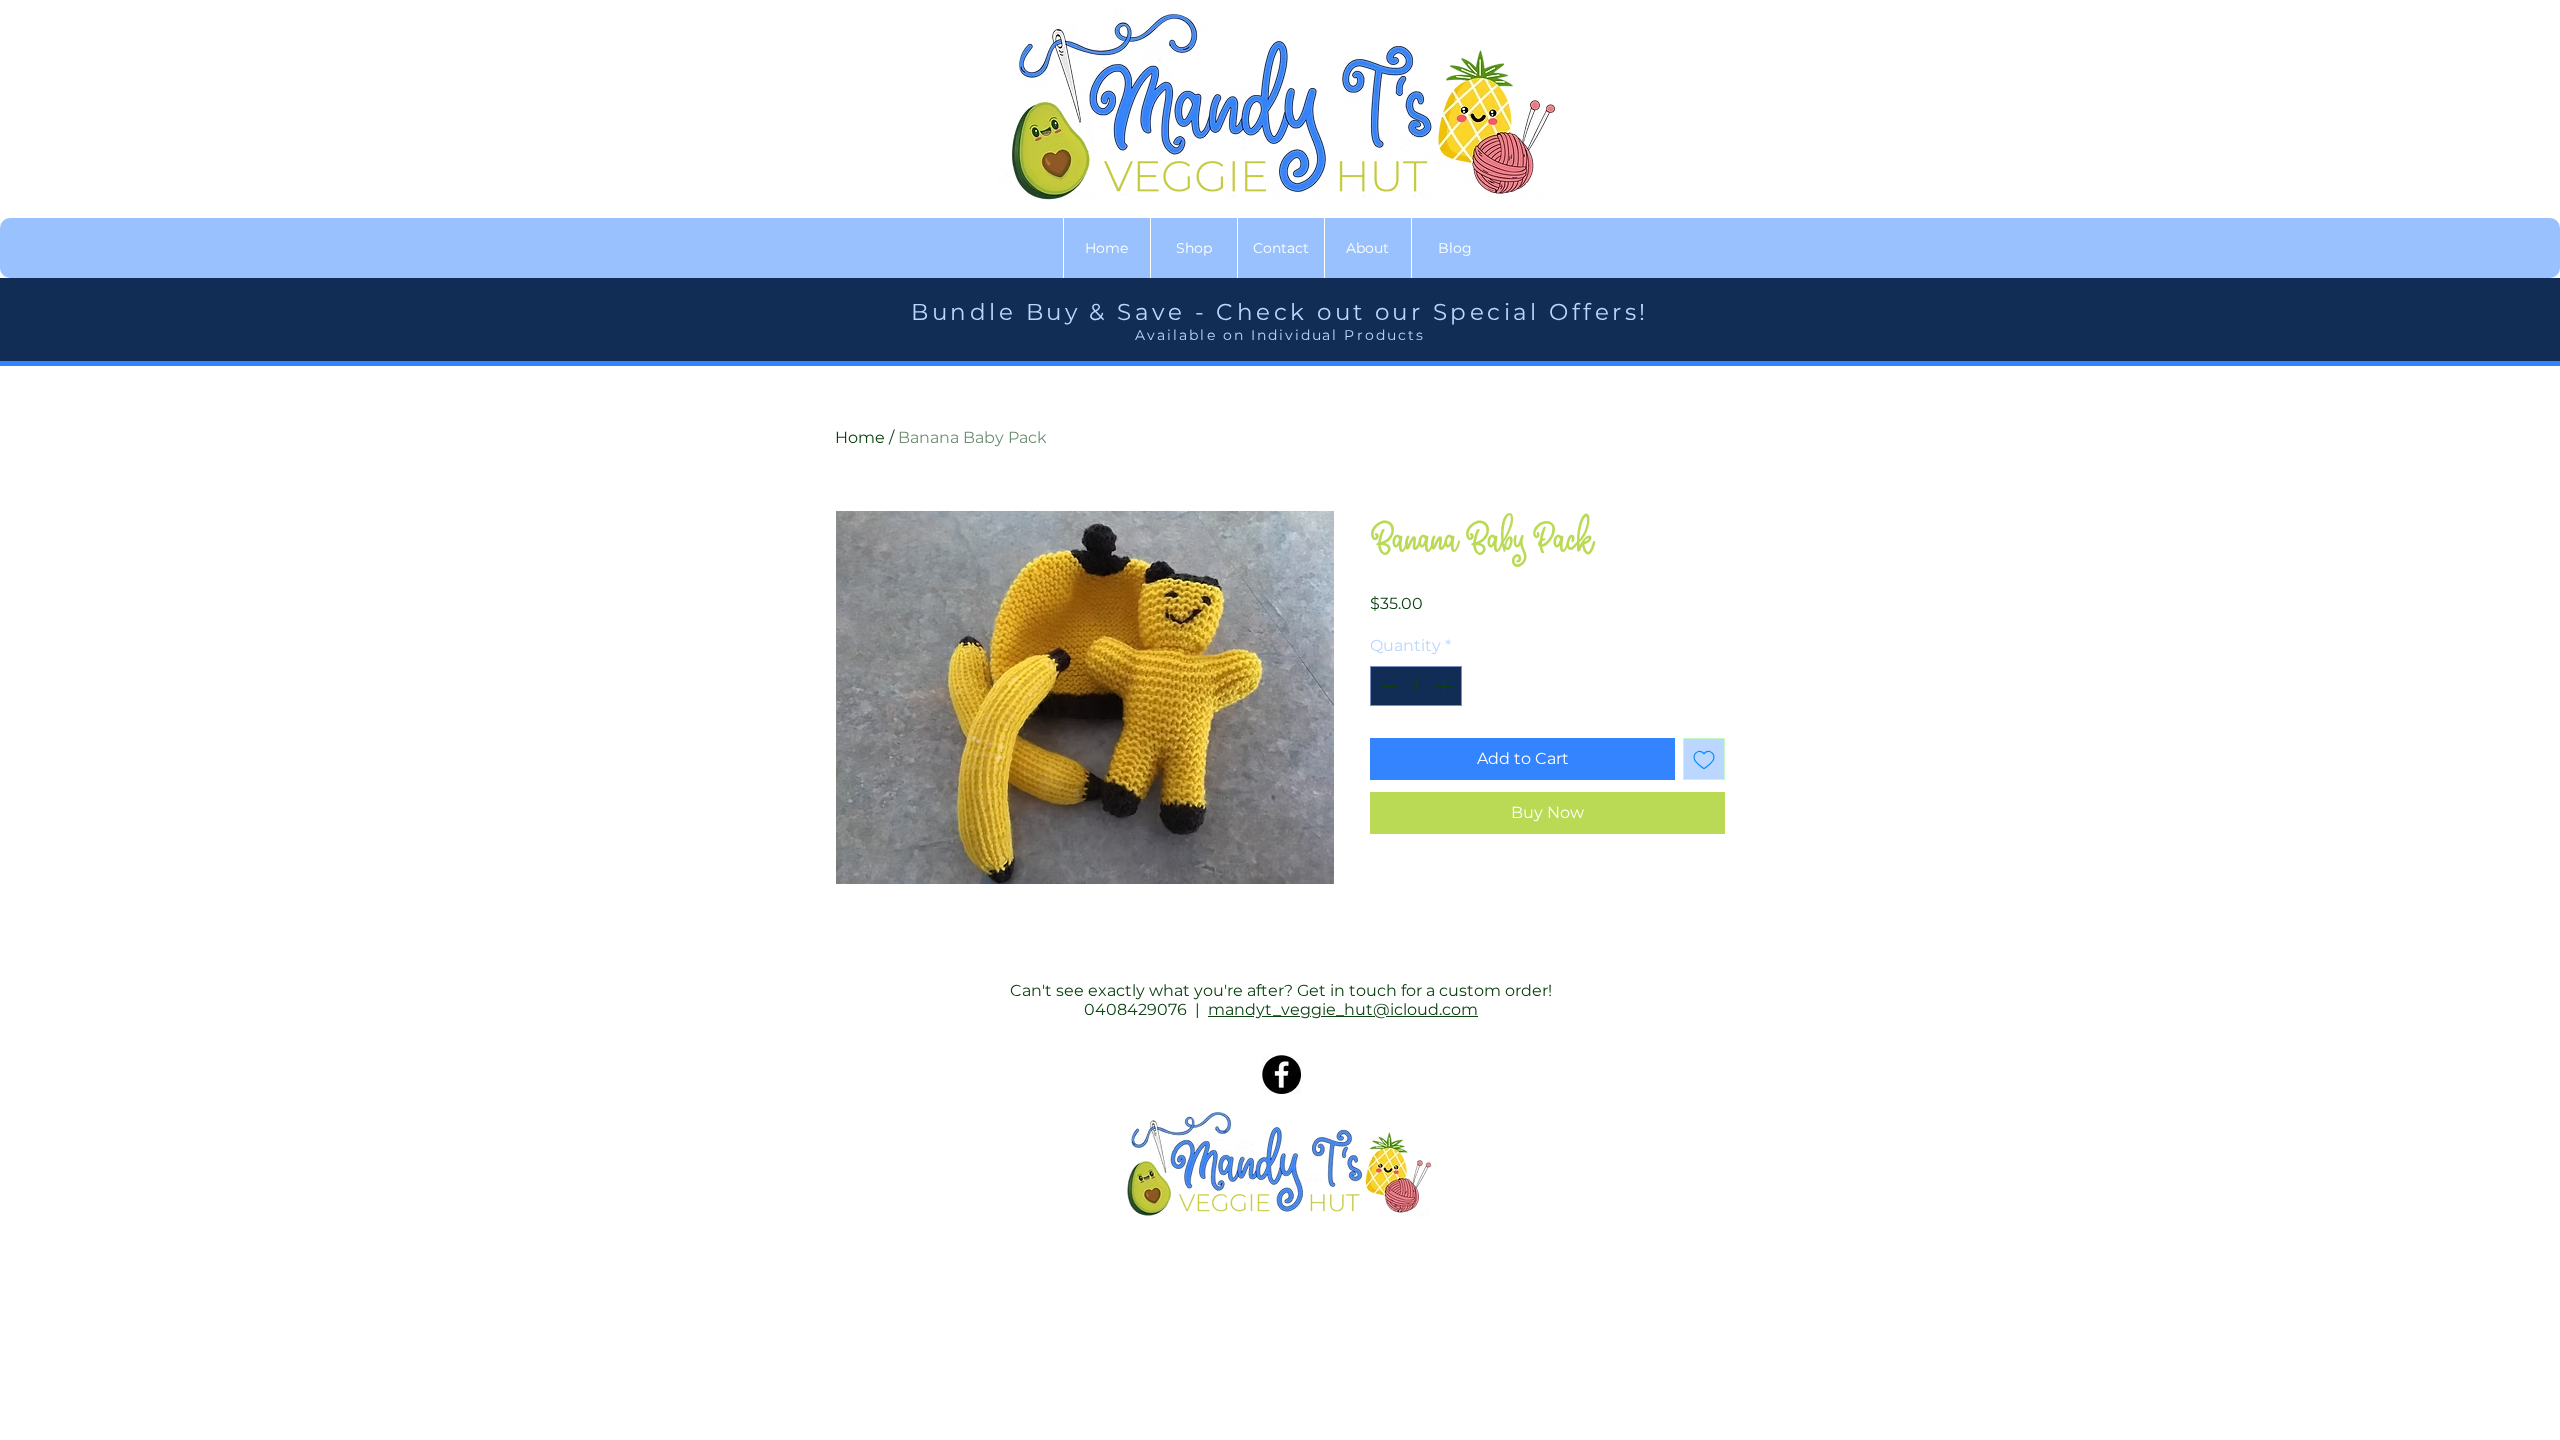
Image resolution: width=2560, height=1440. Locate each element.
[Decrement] (1387, 686)
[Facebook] (1281, 1074)
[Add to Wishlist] (1704, 759)
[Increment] (1445, 686)
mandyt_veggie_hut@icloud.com (1343, 1009)
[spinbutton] (1416, 686)
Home (860, 437)
